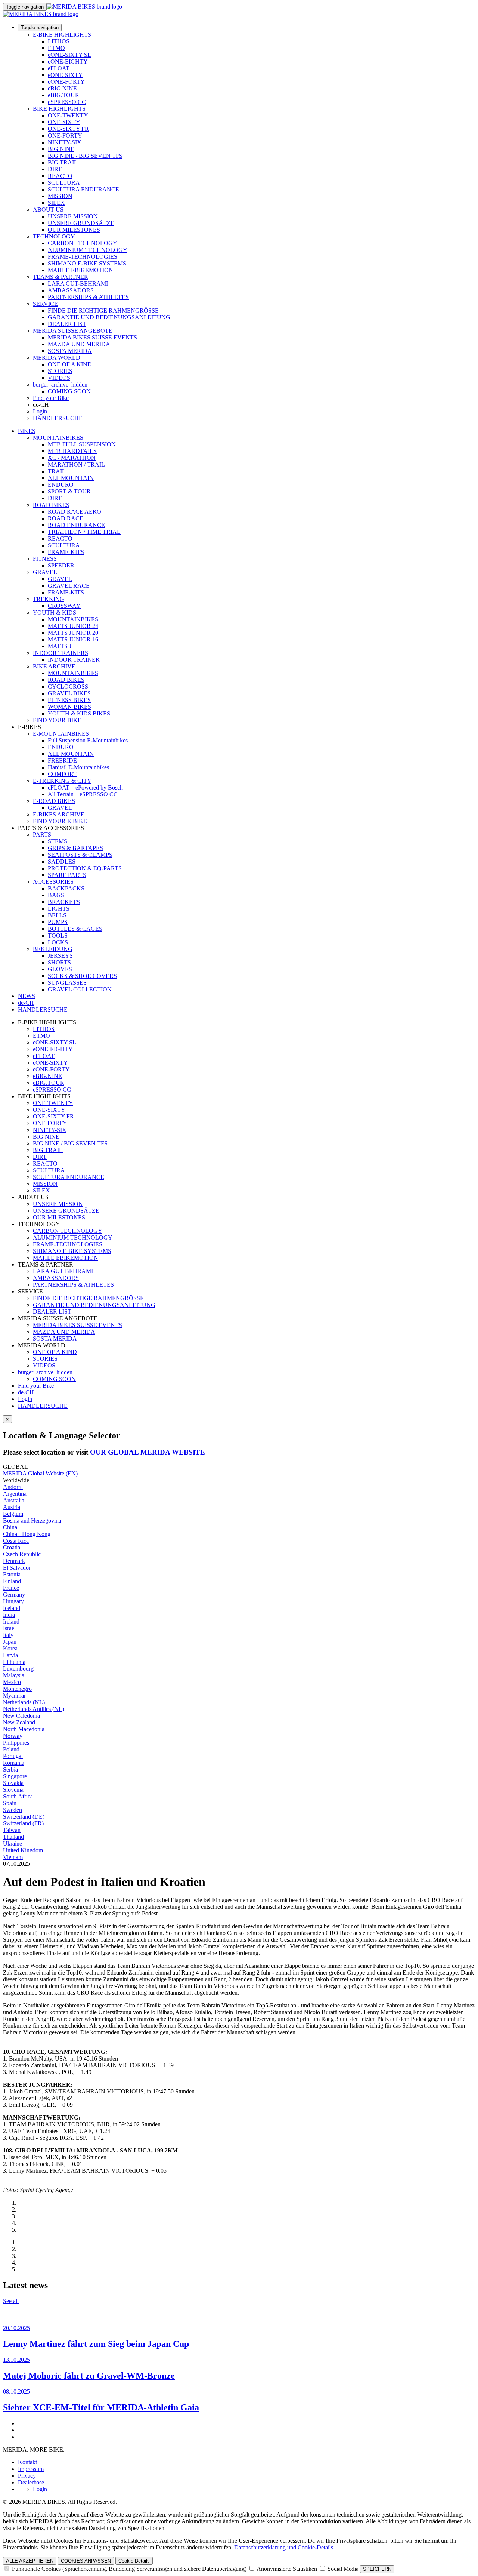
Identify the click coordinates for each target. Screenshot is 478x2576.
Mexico (12, 1682)
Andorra (13, 1487)
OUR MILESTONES (74, 230)
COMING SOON (69, 391)
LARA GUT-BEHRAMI (78, 284)
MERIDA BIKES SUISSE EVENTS (92, 337)
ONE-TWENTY (68, 115)
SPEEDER (61, 565)
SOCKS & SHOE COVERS (82, 976)
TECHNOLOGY (54, 236)
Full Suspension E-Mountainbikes (88, 740)
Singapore (15, 1776)
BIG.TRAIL (63, 162)
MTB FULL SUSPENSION (82, 444)
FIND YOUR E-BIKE (60, 821)
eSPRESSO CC (67, 102)
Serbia (10, 1769)
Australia (14, 1500)
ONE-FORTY (65, 136)
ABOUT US (48, 210)
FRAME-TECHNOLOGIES (83, 257)
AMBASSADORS (71, 290)
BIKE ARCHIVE (54, 666)
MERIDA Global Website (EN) (40, 1473)
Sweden (13, 1810)
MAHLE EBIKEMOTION (80, 270)
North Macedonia (24, 1729)
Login (40, 411)
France (11, 1588)
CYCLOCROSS (68, 687)
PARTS (42, 835)
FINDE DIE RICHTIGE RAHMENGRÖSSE (103, 310)
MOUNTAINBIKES (58, 438)
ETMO (56, 48)
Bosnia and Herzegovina (32, 1521)
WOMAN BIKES (69, 707)
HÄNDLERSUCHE (58, 418)
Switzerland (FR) (23, 1823)
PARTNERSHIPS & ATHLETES (88, 297)
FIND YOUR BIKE (57, 720)
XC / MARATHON (72, 458)
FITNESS (45, 559)
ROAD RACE (66, 518)
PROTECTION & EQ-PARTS (85, 868)
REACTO (60, 176)
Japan (10, 1642)
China (10, 1527)
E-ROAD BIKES (54, 801)
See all (11, 2301)
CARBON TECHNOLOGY (83, 243)
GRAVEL (45, 572)
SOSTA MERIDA (70, 351)
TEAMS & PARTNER (60, 277)
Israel (9, 1628)
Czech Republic (22, 1554)
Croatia (12, 1547)
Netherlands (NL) (24, 1702)
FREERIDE (62, 761)
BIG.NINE (61, 149)
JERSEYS (60, 956)
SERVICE (45, 304)
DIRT (55, 169)
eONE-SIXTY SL (69, 55)
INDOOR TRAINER (74, 660)
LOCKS (58, 942)
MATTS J (60, 646)
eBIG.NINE (62, 88)
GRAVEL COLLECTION (80, 989)
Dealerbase (31, 2482)
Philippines (16, 1743)
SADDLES (62, 861)
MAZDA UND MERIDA (79, 344)
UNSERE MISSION (73, 216)
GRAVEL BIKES (69, 693)
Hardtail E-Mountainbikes (78, 767)
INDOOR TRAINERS (60, 653)
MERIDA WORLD (57, 358)
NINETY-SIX (65, 142)
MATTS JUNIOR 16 (73, 639)
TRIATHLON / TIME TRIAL (84, 532)
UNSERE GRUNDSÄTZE (81, 223)
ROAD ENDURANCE (76, 525)
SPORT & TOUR (69, 491)
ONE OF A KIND (70, 364)
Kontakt (27, 2462)
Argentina (15, 1494)
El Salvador (17, 1568)
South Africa (18, 1796)
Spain (10, 1803)
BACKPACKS (66, 888)
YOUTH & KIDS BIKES (79, 713)
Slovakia (13, 1783)
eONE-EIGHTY (68, 61)
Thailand (13, 1837)
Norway (13, 1736)
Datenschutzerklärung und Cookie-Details (284, 2547)
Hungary (13, 1601)
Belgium (13, 1514)
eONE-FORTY (66, 82)
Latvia (10, 1655)
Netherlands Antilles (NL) (34, 1709)
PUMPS (58, 922)
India (9, 1615)
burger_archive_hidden (60, 384)
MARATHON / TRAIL (76, 464)
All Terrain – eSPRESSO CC (83, 794)
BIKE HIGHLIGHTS (59, 109)
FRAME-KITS (66, 552)
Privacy (27, 2476)
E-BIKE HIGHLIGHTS (62, 35)
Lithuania (14, 1662)
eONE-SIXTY (65, 75)
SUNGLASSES (67, 983)
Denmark (14, 1561)
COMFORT (62, 774)
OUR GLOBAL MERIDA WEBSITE (148, 1452)
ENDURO (61, 485)
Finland (12, 1581)
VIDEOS (59, 378)
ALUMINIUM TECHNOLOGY (88, 250)
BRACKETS (64, 902)
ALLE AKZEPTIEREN (30, 2561)
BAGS (56, 895)
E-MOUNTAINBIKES (61, 734)
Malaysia (14, 1675)
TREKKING (49, 599)
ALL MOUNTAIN (71, 478)
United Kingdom (23, 1850)
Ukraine (13, 1843)
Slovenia (13, 1790)
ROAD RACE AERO (75, 512)
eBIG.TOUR (63, 95)
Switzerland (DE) (24, 1817)
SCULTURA (64, 183)
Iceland (12, 1608)
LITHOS (59, 41)
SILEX (56, 203)
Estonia (12, 1574)
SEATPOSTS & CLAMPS (80, 855)
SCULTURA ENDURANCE (83, 189)
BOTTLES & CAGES (75, 929)
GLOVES (60, 969)
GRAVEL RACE (69, 586)
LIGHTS (59, 909)
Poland (11, 1749)
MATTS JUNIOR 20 (73, 633)
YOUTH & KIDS (55, 613)
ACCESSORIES (53, 882)
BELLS (57, 915)
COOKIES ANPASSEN (86, 2561)
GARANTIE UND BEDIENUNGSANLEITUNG (109, 317)
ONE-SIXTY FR (68, 129)
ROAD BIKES (51, 505)
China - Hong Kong (27, 1534)
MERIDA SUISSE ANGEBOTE (73, 331)
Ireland (11, 1621)
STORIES (60, 371)
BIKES (27, 431)
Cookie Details (134, 2561)
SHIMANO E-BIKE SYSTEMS (87, 263)
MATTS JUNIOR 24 (73, 626)
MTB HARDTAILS (72, 451)
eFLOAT (59, 68)
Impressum (31, 2469)
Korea (10, 1648)
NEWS (27, 996)
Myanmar (14, 1695)
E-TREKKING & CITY (62, 781)
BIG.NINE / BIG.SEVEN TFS (85, 156)
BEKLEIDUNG (53, 949)
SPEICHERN (377, 2569)
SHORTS (59, 962)
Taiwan (12, 1830)
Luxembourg (18, 1669)
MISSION (60, 196)
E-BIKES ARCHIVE (59, 814)
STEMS (58, 841)
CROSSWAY (64, 606)
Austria (12, 1507)
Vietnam (13, 1857)
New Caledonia (21, 1716)
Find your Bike (51, 398)
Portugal (13, 1756)
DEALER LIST (67, 324)
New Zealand (19, 1722)
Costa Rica (16, 1541)
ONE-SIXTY (64, 122)
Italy (8, 1635)
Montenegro (17, 1689)
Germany (14, 1595)
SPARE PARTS (67, 875)
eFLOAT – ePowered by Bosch (85, 787)
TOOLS (58, 935)
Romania (14, 1763)
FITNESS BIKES (69, 700)
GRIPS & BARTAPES (75, 848)
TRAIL (57, 471)
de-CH (26, 1392)
